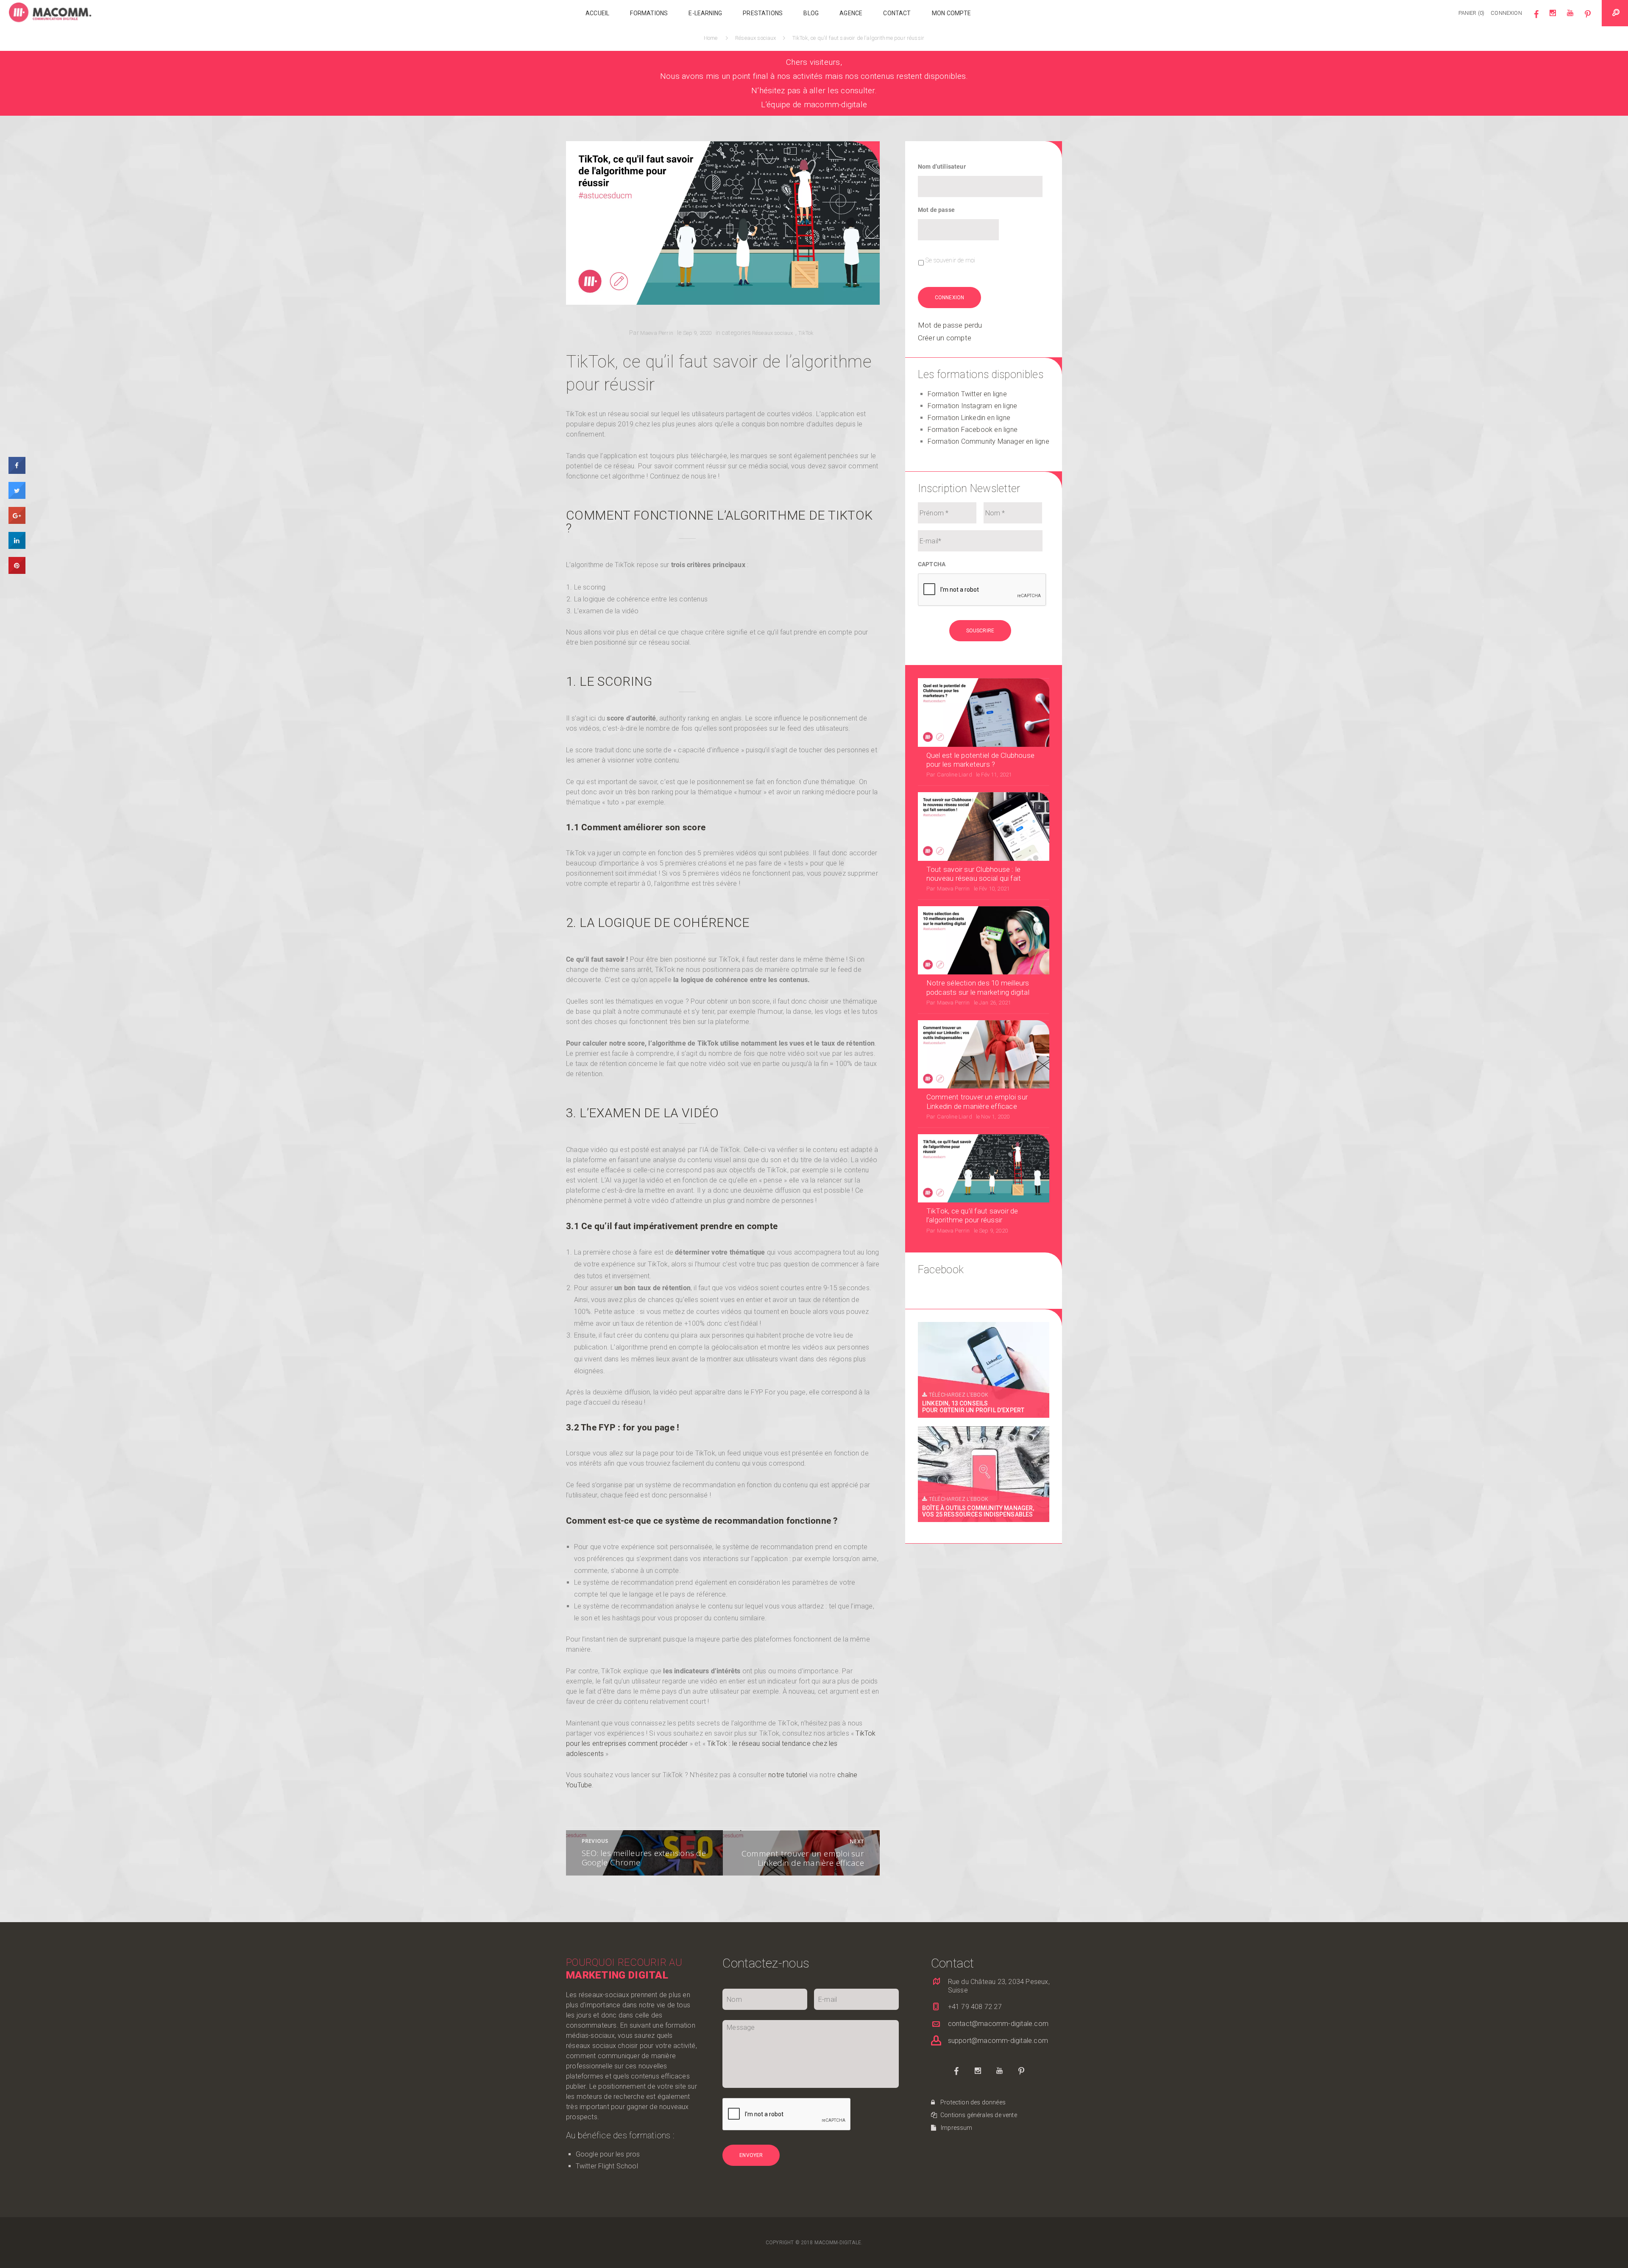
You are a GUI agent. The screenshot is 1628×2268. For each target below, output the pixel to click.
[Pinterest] (1588, 17)
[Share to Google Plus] (17, 522)
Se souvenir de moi (950, 260)
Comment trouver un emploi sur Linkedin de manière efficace (977, 1101)
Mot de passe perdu (950, 325)
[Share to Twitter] (17, 497)
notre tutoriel (788, 1775)
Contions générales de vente (978, 2115)
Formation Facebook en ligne (973, 430)
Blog (811, 13)
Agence (851, 13)
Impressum (956, 2128)
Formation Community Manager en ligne (988, 441)
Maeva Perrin (657, 333)
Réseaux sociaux (756, 38)
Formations (649, 13)
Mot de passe (936, 210)
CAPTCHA (932, 564)
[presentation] (982, 590)
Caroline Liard (955, 775)
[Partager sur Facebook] (17, 472)
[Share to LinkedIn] (17, 547)
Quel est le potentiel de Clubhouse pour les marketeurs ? (980, 760)
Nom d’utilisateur (942, 167)
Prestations (763, 13)
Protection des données (972, 2102)
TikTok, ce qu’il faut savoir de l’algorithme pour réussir (972, 1215)
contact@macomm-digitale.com (998, 2024)
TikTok (806, 333)
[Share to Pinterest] (17, 572)
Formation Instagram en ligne (973, 406)
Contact (897, 13)
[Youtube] (1570, 17)
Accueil (597, 13)
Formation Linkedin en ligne (969, 418)
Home (712, 38)
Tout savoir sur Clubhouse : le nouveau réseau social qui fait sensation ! (974, 874)
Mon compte (952, 13)
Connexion (1506, 13)
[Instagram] (1553, 17)
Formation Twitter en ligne (967, 394)
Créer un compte (945, 338)
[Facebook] (1536, 17)
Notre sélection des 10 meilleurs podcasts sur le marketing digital (978, 987)
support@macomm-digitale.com (998, 2041)
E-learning (705, 13)
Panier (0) (1472, 13)
